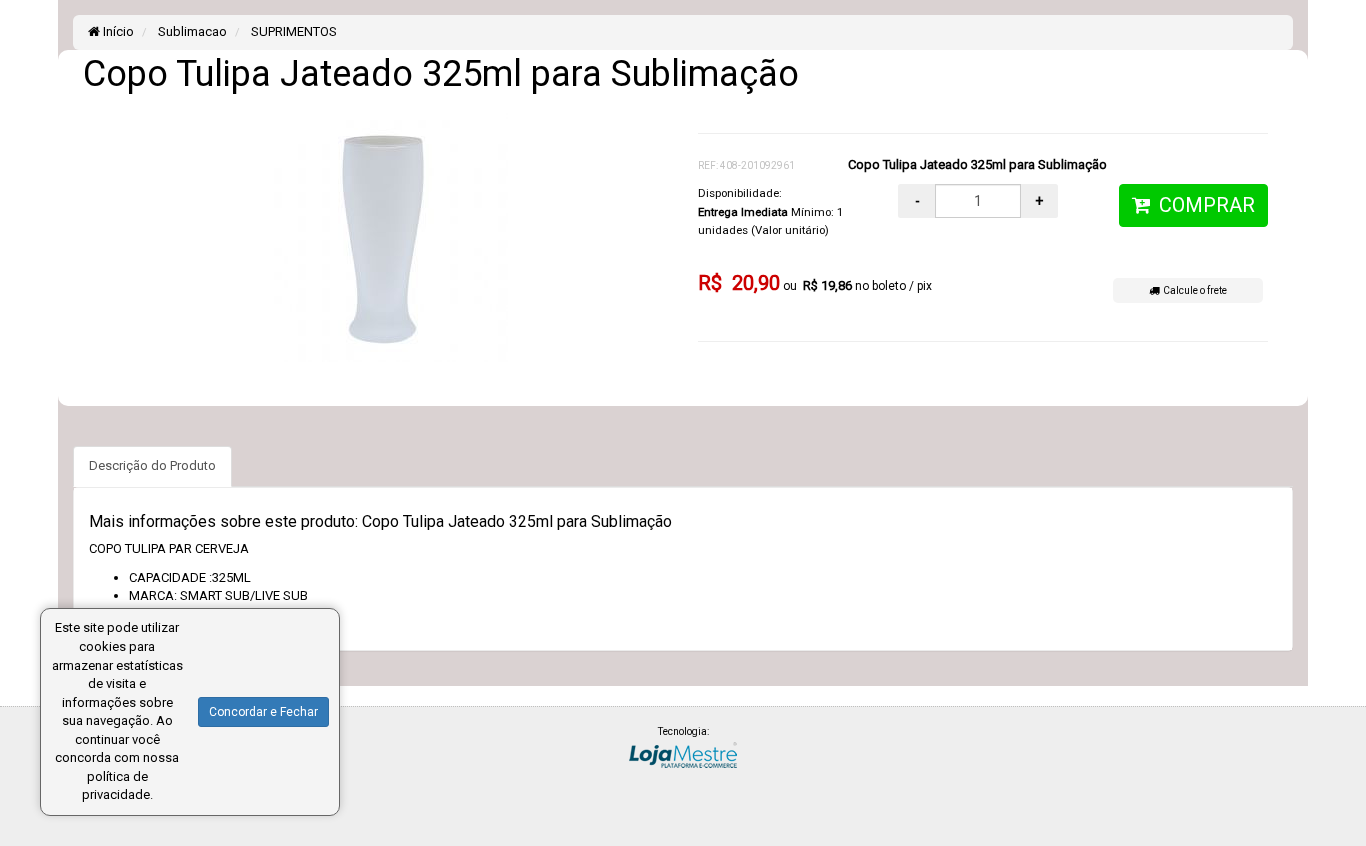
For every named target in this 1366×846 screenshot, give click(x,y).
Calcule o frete (1193, 290)
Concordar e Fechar (263, 712)
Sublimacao (191, 31)
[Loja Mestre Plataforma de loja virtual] (683, 753)
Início (117, 31)
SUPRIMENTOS (292, 31)
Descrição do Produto (152, 465)
